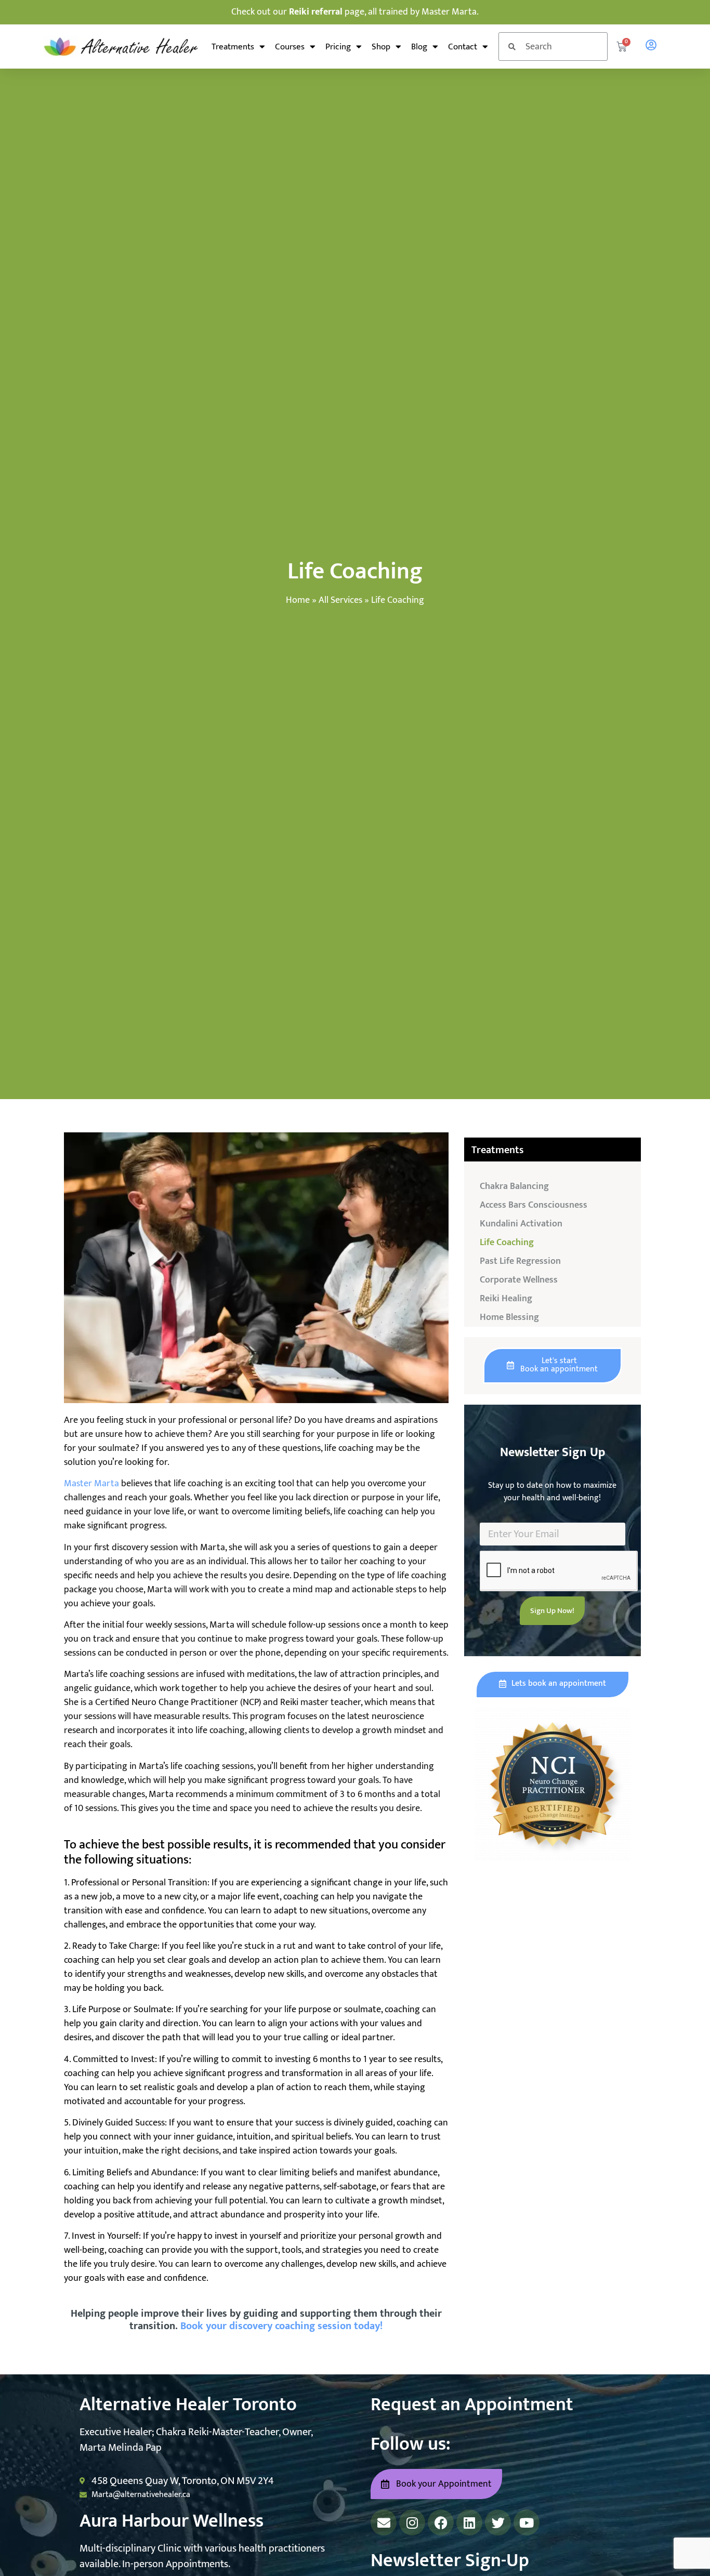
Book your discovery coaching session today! (281, 2326)
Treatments (233, 47)
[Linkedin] (469, 2522)
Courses (290, 47)
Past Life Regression (520, 1261)
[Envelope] (384, 2522)
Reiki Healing (506, 1299)
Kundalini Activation (521, 1224)
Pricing (338, 47)
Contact (463, 47)
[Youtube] (527, 2522)
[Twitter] (498, 2522)
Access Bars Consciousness (534, 1205)
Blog (419, 47)
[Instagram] (412, 2522)
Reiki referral (316, 12)
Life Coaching (507, 1243)
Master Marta (91, 1484)
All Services (340, 600)
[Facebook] (441, 2522)
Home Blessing (509, 1317)
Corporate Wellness (519, 1280)
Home (298, 600)
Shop (381, 47)
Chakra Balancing (514, 1186)
